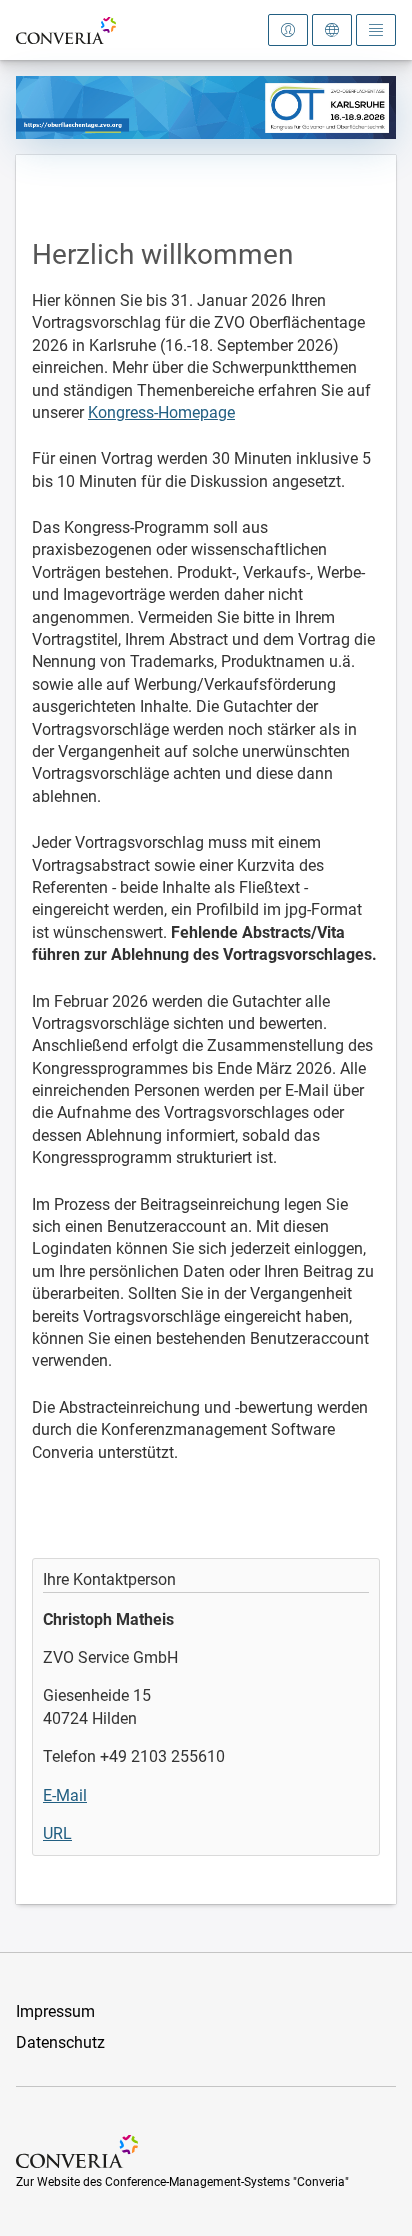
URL (57, 1833)
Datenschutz (60, 2042)
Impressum (55, 2011)
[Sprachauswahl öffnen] (332, 30)
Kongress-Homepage (161, 412)
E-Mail (65, 1795)
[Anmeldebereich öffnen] (288, 30)
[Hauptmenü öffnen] (376, 30)
